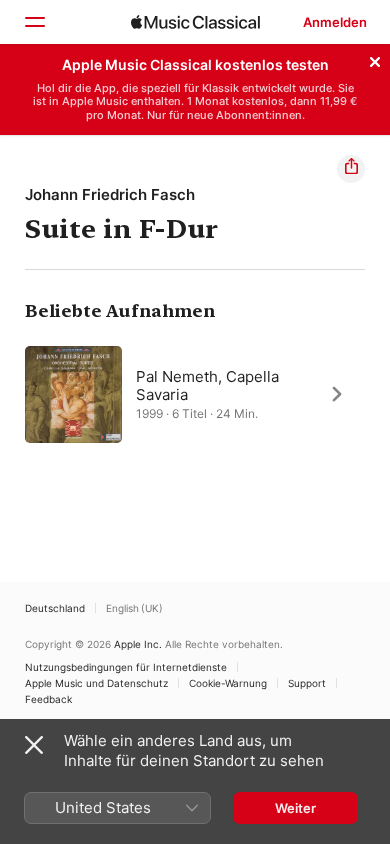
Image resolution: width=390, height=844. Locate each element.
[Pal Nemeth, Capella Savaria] (195, 394)
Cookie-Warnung (228, 683)
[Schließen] (375, 59)
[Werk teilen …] (351, 169)
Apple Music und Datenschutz (96, 683)
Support (307, 683)
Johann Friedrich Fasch (110, 194)
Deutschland (55, 608)
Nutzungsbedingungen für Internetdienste (126, 667)
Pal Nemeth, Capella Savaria (207, 384)
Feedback (48, 699)
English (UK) (134, 608)
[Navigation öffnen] (34, 22)
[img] (195, 22)
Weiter (295, 808)
